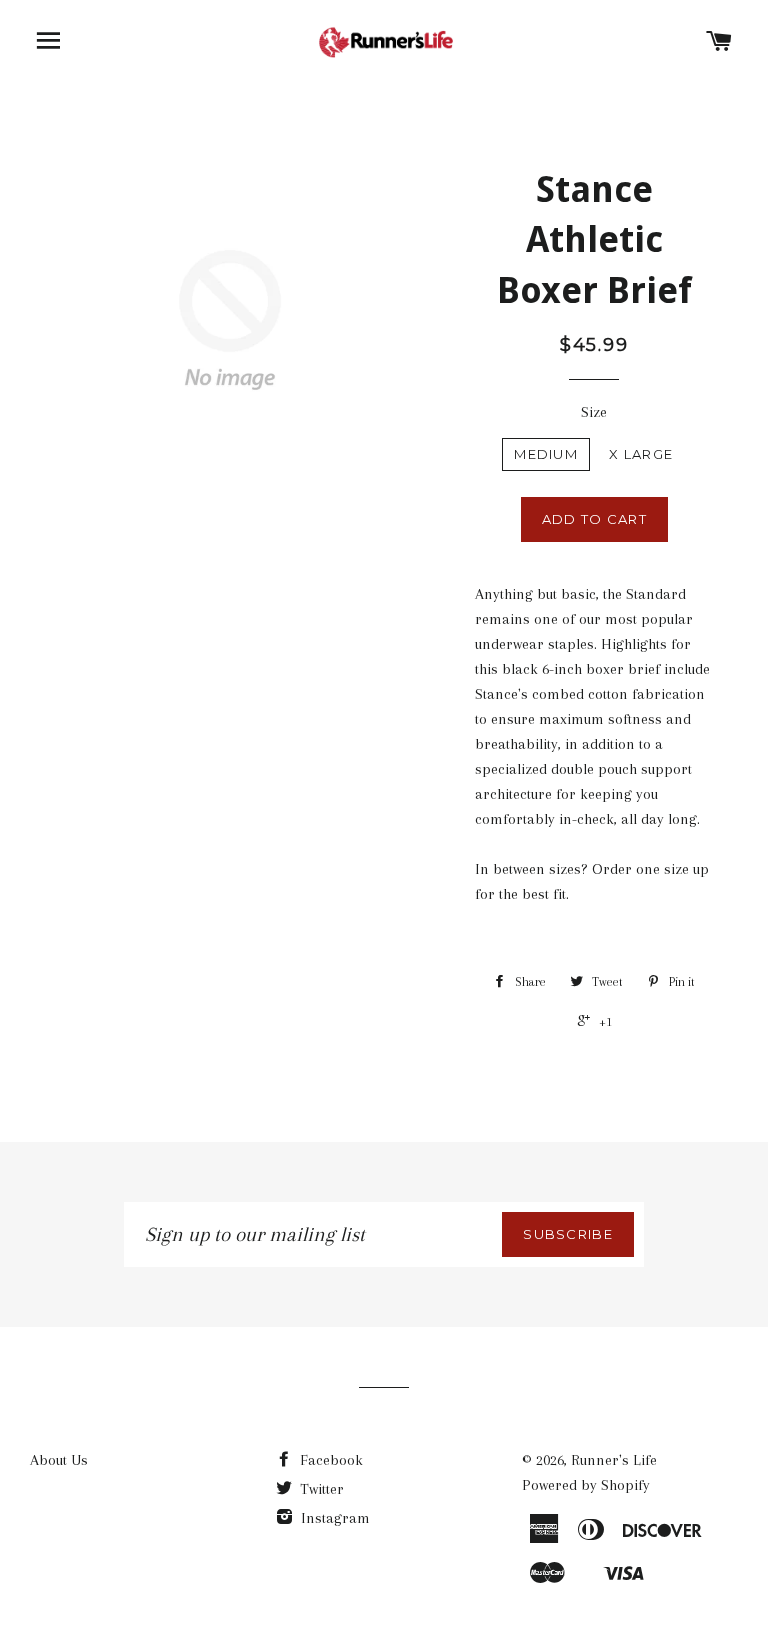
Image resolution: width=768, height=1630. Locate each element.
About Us (59, 1460)
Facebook (329, 1460)
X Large (641, 454)
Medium (546, 454)
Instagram (333, 1518)
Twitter (320, 1489)
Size (594, 412)
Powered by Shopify (586, 1485)
